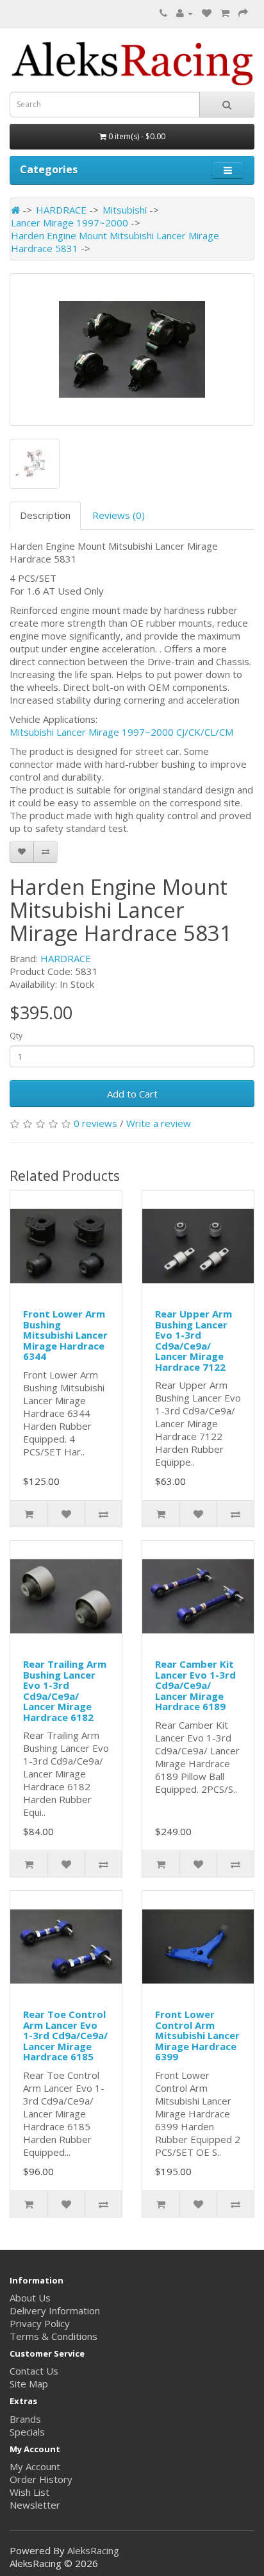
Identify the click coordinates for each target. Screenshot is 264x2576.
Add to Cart (132, 1094)
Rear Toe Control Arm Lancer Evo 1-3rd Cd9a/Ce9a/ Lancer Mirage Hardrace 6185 (65, 2035)
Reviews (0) (119, 515)
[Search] (227, 105)
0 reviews (95, 1123)
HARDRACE (61, 210)
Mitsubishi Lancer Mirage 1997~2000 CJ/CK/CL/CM (121, 732)
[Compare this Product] (45, 852)
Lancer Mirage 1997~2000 (70, 223)
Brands (25, 2419)
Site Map (29, 2384)
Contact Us (34, 2371)
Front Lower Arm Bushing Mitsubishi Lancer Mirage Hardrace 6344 (65, 1335)
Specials (27, 2432)
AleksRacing (93, 2550)
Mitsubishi (125, 210)
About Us (30, 2298)
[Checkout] (243, 13)
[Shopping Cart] (225, 13)
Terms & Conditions (54, 2336)
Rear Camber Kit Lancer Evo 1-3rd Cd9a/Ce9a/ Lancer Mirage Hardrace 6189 (195, 1685)
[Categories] (228, 170)
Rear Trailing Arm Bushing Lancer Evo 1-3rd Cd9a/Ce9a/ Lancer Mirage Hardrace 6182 (65, 1690)
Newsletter (35, 2505)
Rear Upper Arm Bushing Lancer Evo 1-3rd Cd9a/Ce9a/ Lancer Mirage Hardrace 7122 (194, 1340)
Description (45, 515)
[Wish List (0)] (207, 13)
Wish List (29, 2492)
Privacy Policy (40, 2323)
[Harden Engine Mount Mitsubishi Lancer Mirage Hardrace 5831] (132, 350)
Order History (41, 2479)
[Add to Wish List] (22, 852)
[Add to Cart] (29, 1514)
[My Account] (185, 13)
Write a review (159, 1123)
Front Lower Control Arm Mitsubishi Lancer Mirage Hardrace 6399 (197, 2035)
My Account (35, 2466)
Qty (16, 1036)
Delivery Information (55, 2310)
